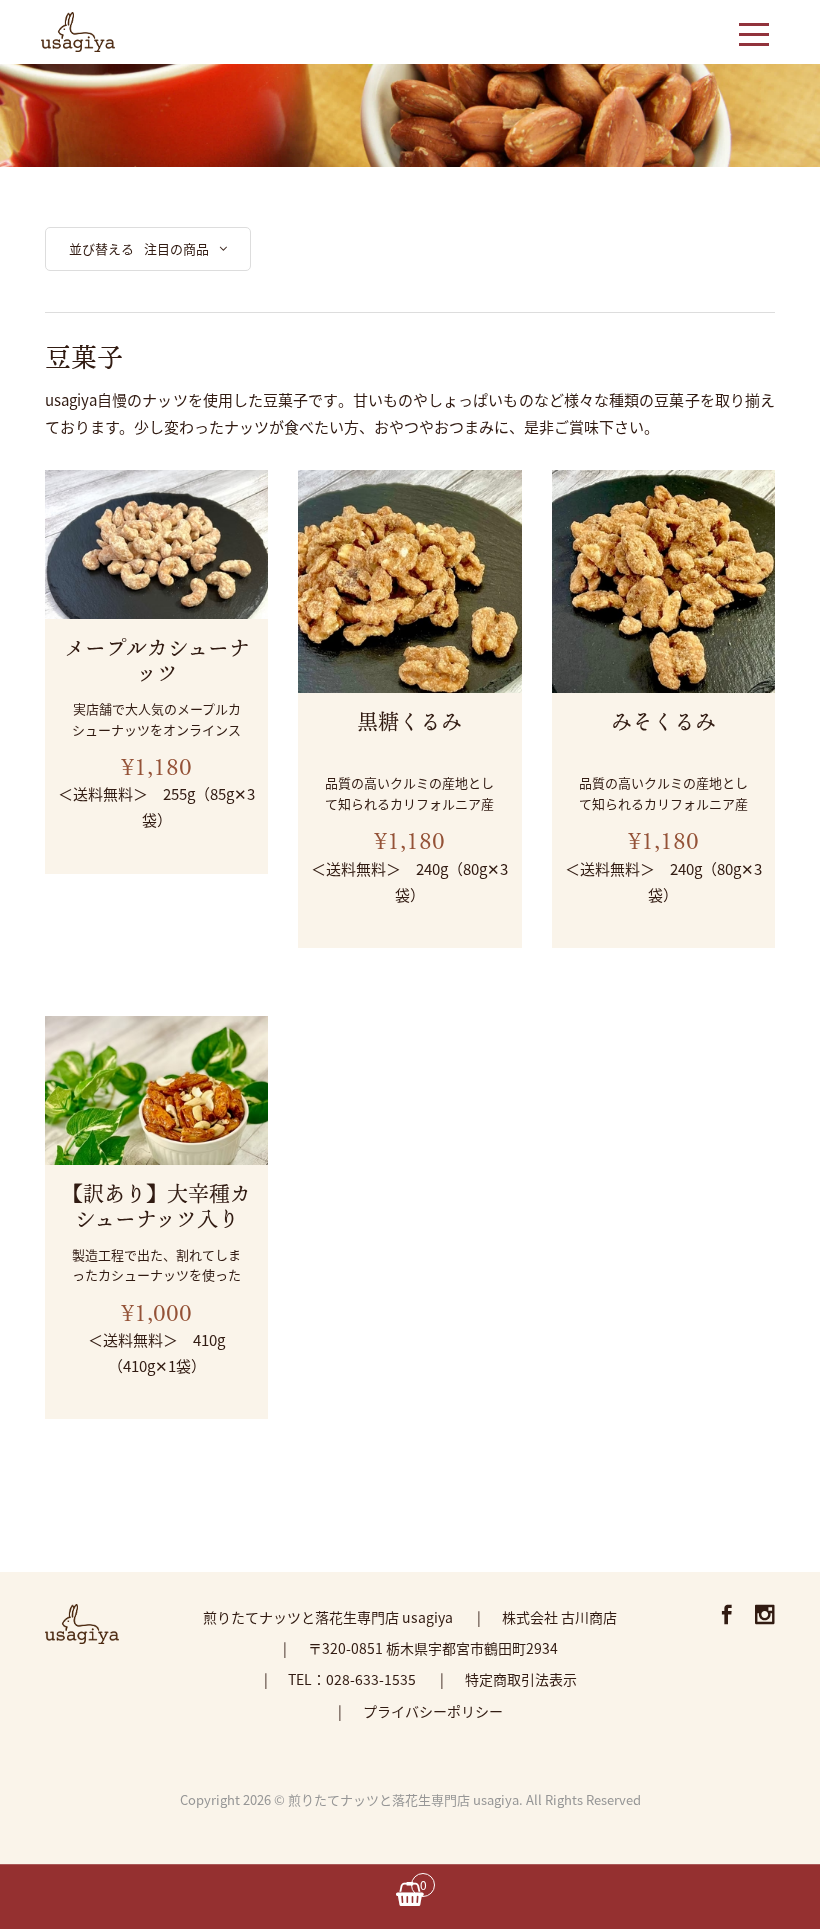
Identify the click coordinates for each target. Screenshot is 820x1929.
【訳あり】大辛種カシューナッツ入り (156, 1205)
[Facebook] (727, 1616)
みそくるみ (663, 720)
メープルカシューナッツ (157, 659)
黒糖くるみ (409, 720)
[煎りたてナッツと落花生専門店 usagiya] (78, 28)
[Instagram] (765, 1616)
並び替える (101, 248)
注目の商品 (176, 248)
